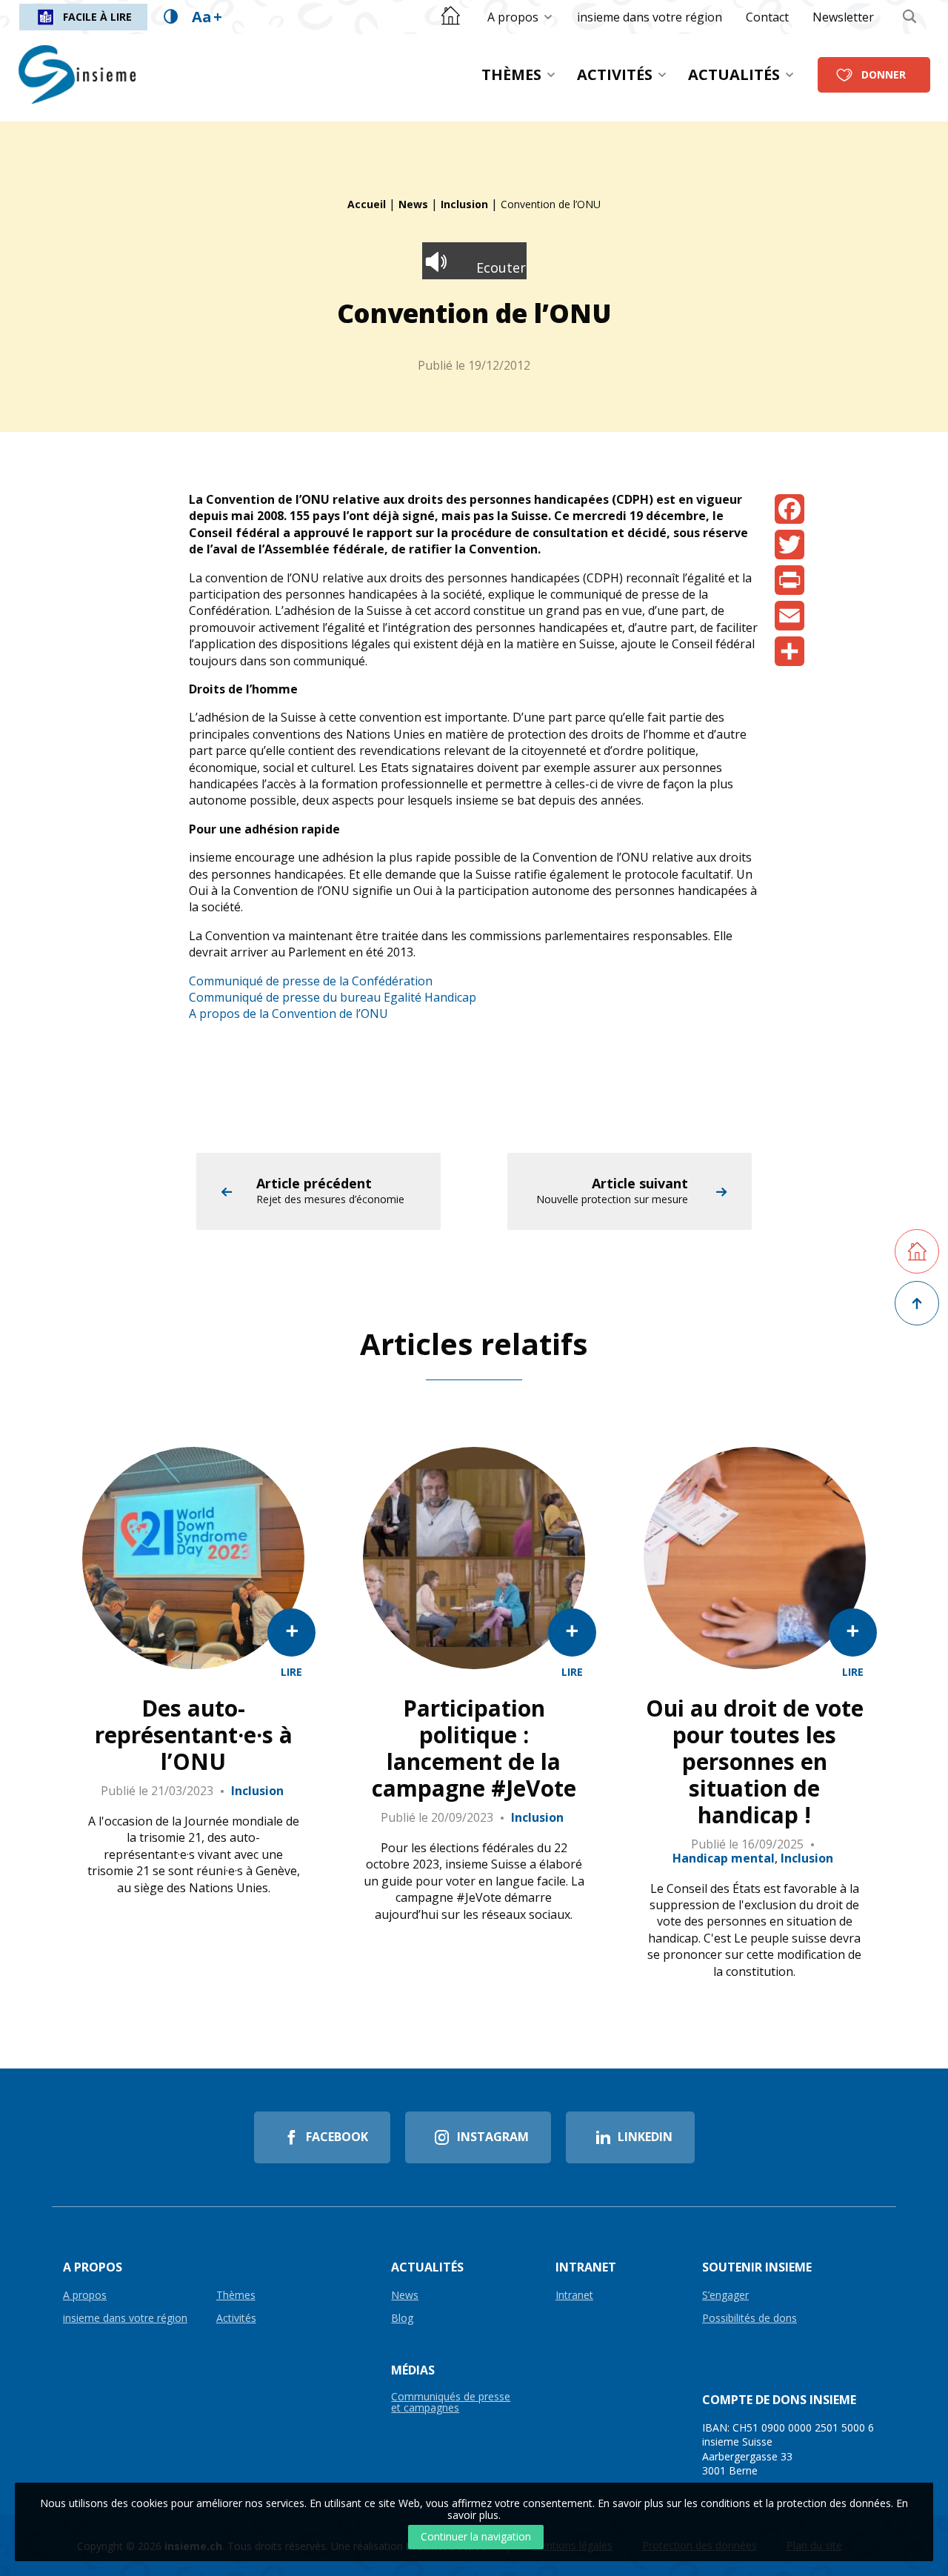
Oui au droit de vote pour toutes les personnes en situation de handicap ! (755, 1762)
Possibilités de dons (750, 2319)
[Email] (790, 616)
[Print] (790, 580)
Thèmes (511, 74)
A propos (513, 17)
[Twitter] (790, 545)
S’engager (725, 2296)
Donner (884, 74)
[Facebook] (790, 509)
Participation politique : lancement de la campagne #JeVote (474, 1748)
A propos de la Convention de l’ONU (288, 1014)
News (413, 204)
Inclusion (464, 204)
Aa (207, 17)
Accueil (367, 204)
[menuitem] (520, 17)
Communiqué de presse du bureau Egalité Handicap (333, 997)
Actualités (734, 74)
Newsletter (843, 17)
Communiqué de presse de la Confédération (311, 981)
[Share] (790, 651)
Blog (402, 2319)
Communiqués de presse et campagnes (451, 2403)
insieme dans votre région (650, 17)
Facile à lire (97, 17)
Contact (767, 17)
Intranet (574, 2296)
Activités (615, 74)
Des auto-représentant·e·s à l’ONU (194, 1735)
